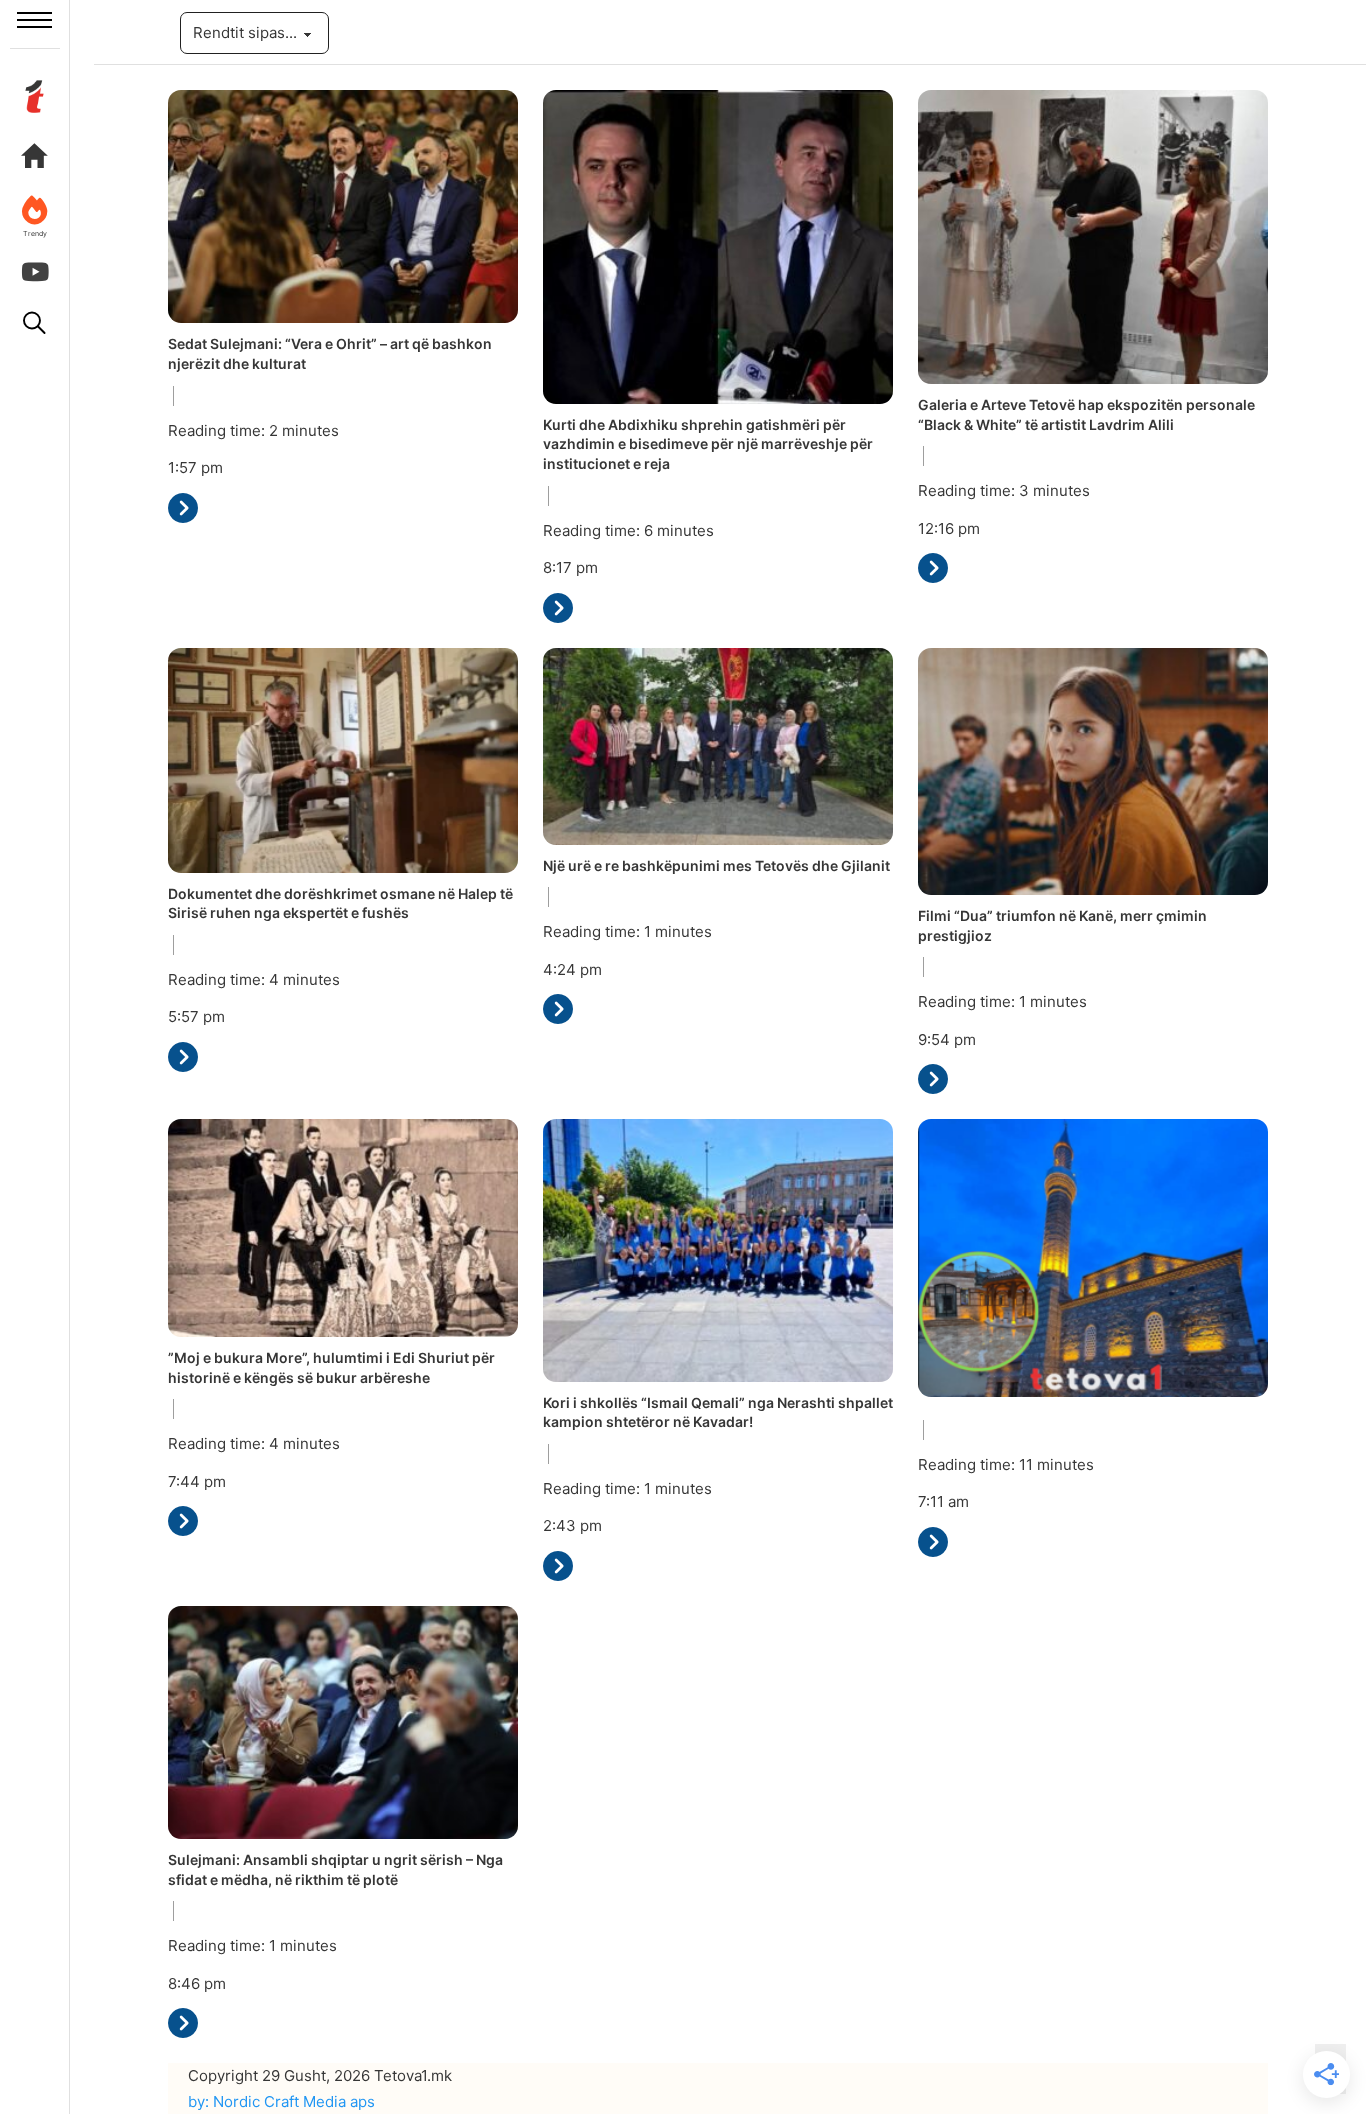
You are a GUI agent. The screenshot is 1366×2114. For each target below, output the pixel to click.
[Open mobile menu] (34, 20)
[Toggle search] (35, 323)
